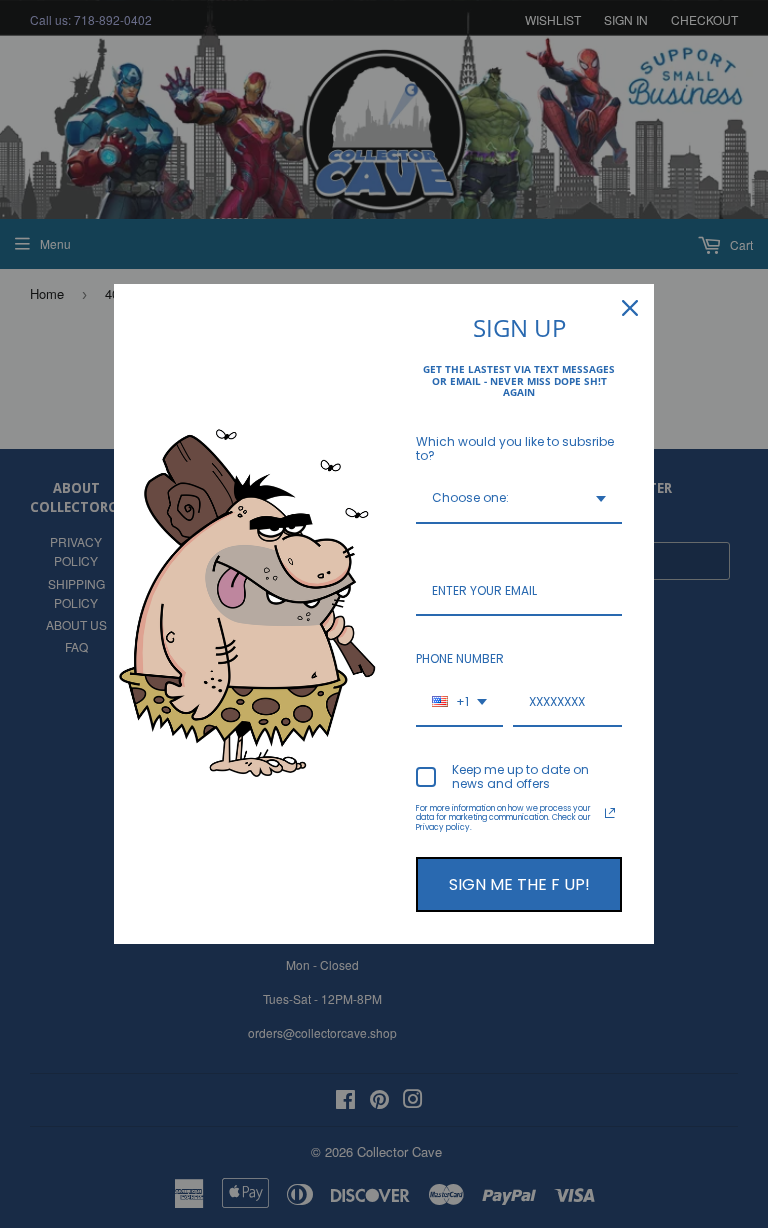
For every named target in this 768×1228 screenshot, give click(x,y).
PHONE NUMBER (460, 658)
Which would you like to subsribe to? (515, 448)
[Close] (630, 308)
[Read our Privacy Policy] (610, 813)
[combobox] (519, 499)
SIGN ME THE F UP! (519, 884)
